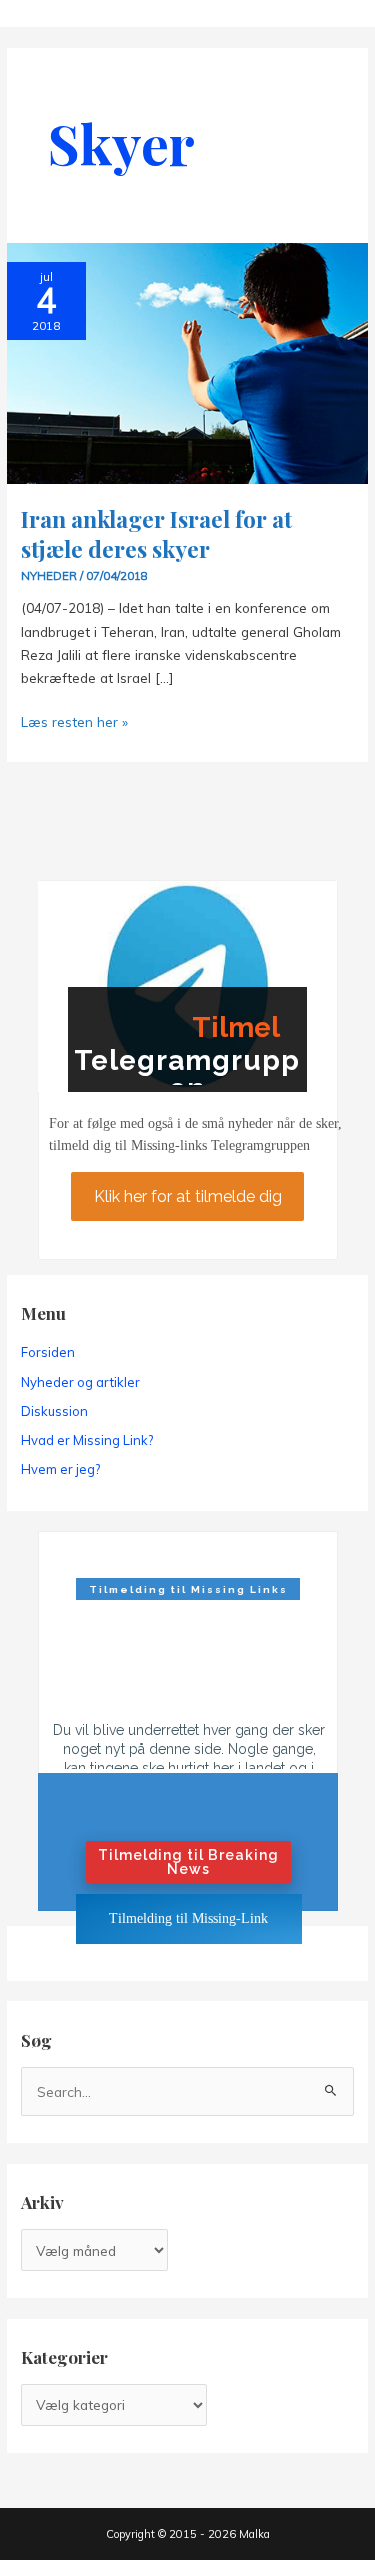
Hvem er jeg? (60, 1469)
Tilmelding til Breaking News (188, 1862)
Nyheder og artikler (80, 1382)
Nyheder (49, 575)
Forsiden (48, 1352)
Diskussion (54, 1411)
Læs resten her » (74, 722)
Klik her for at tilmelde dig (188, 1195)
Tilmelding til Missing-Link (188, 1918)
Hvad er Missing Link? (87, 1440)
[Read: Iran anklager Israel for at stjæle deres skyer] (187, 361)
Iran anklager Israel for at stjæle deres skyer (156, 533)
